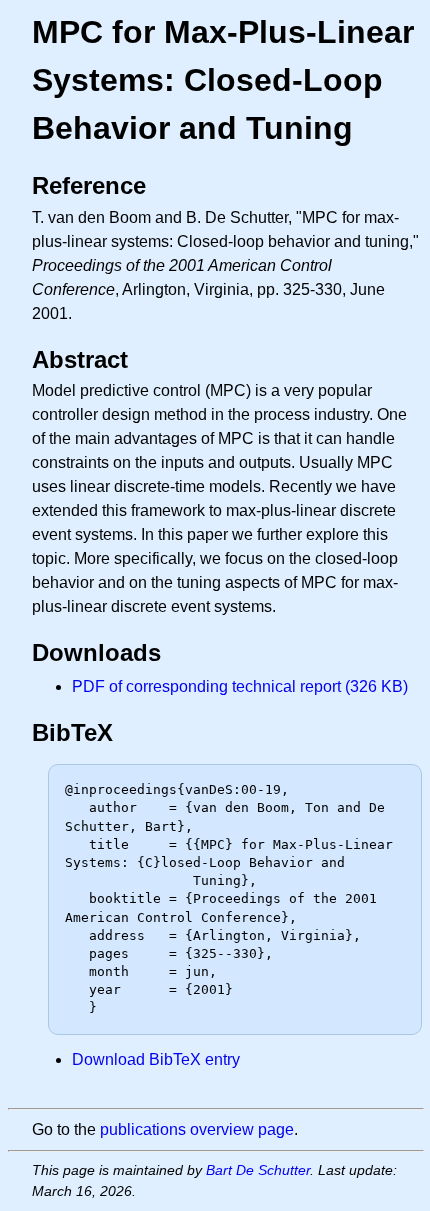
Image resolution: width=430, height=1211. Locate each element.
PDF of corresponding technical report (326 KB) (240, 686)
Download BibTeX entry (156, 1059)
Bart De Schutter (258, 1170)
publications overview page (197, 1129)
